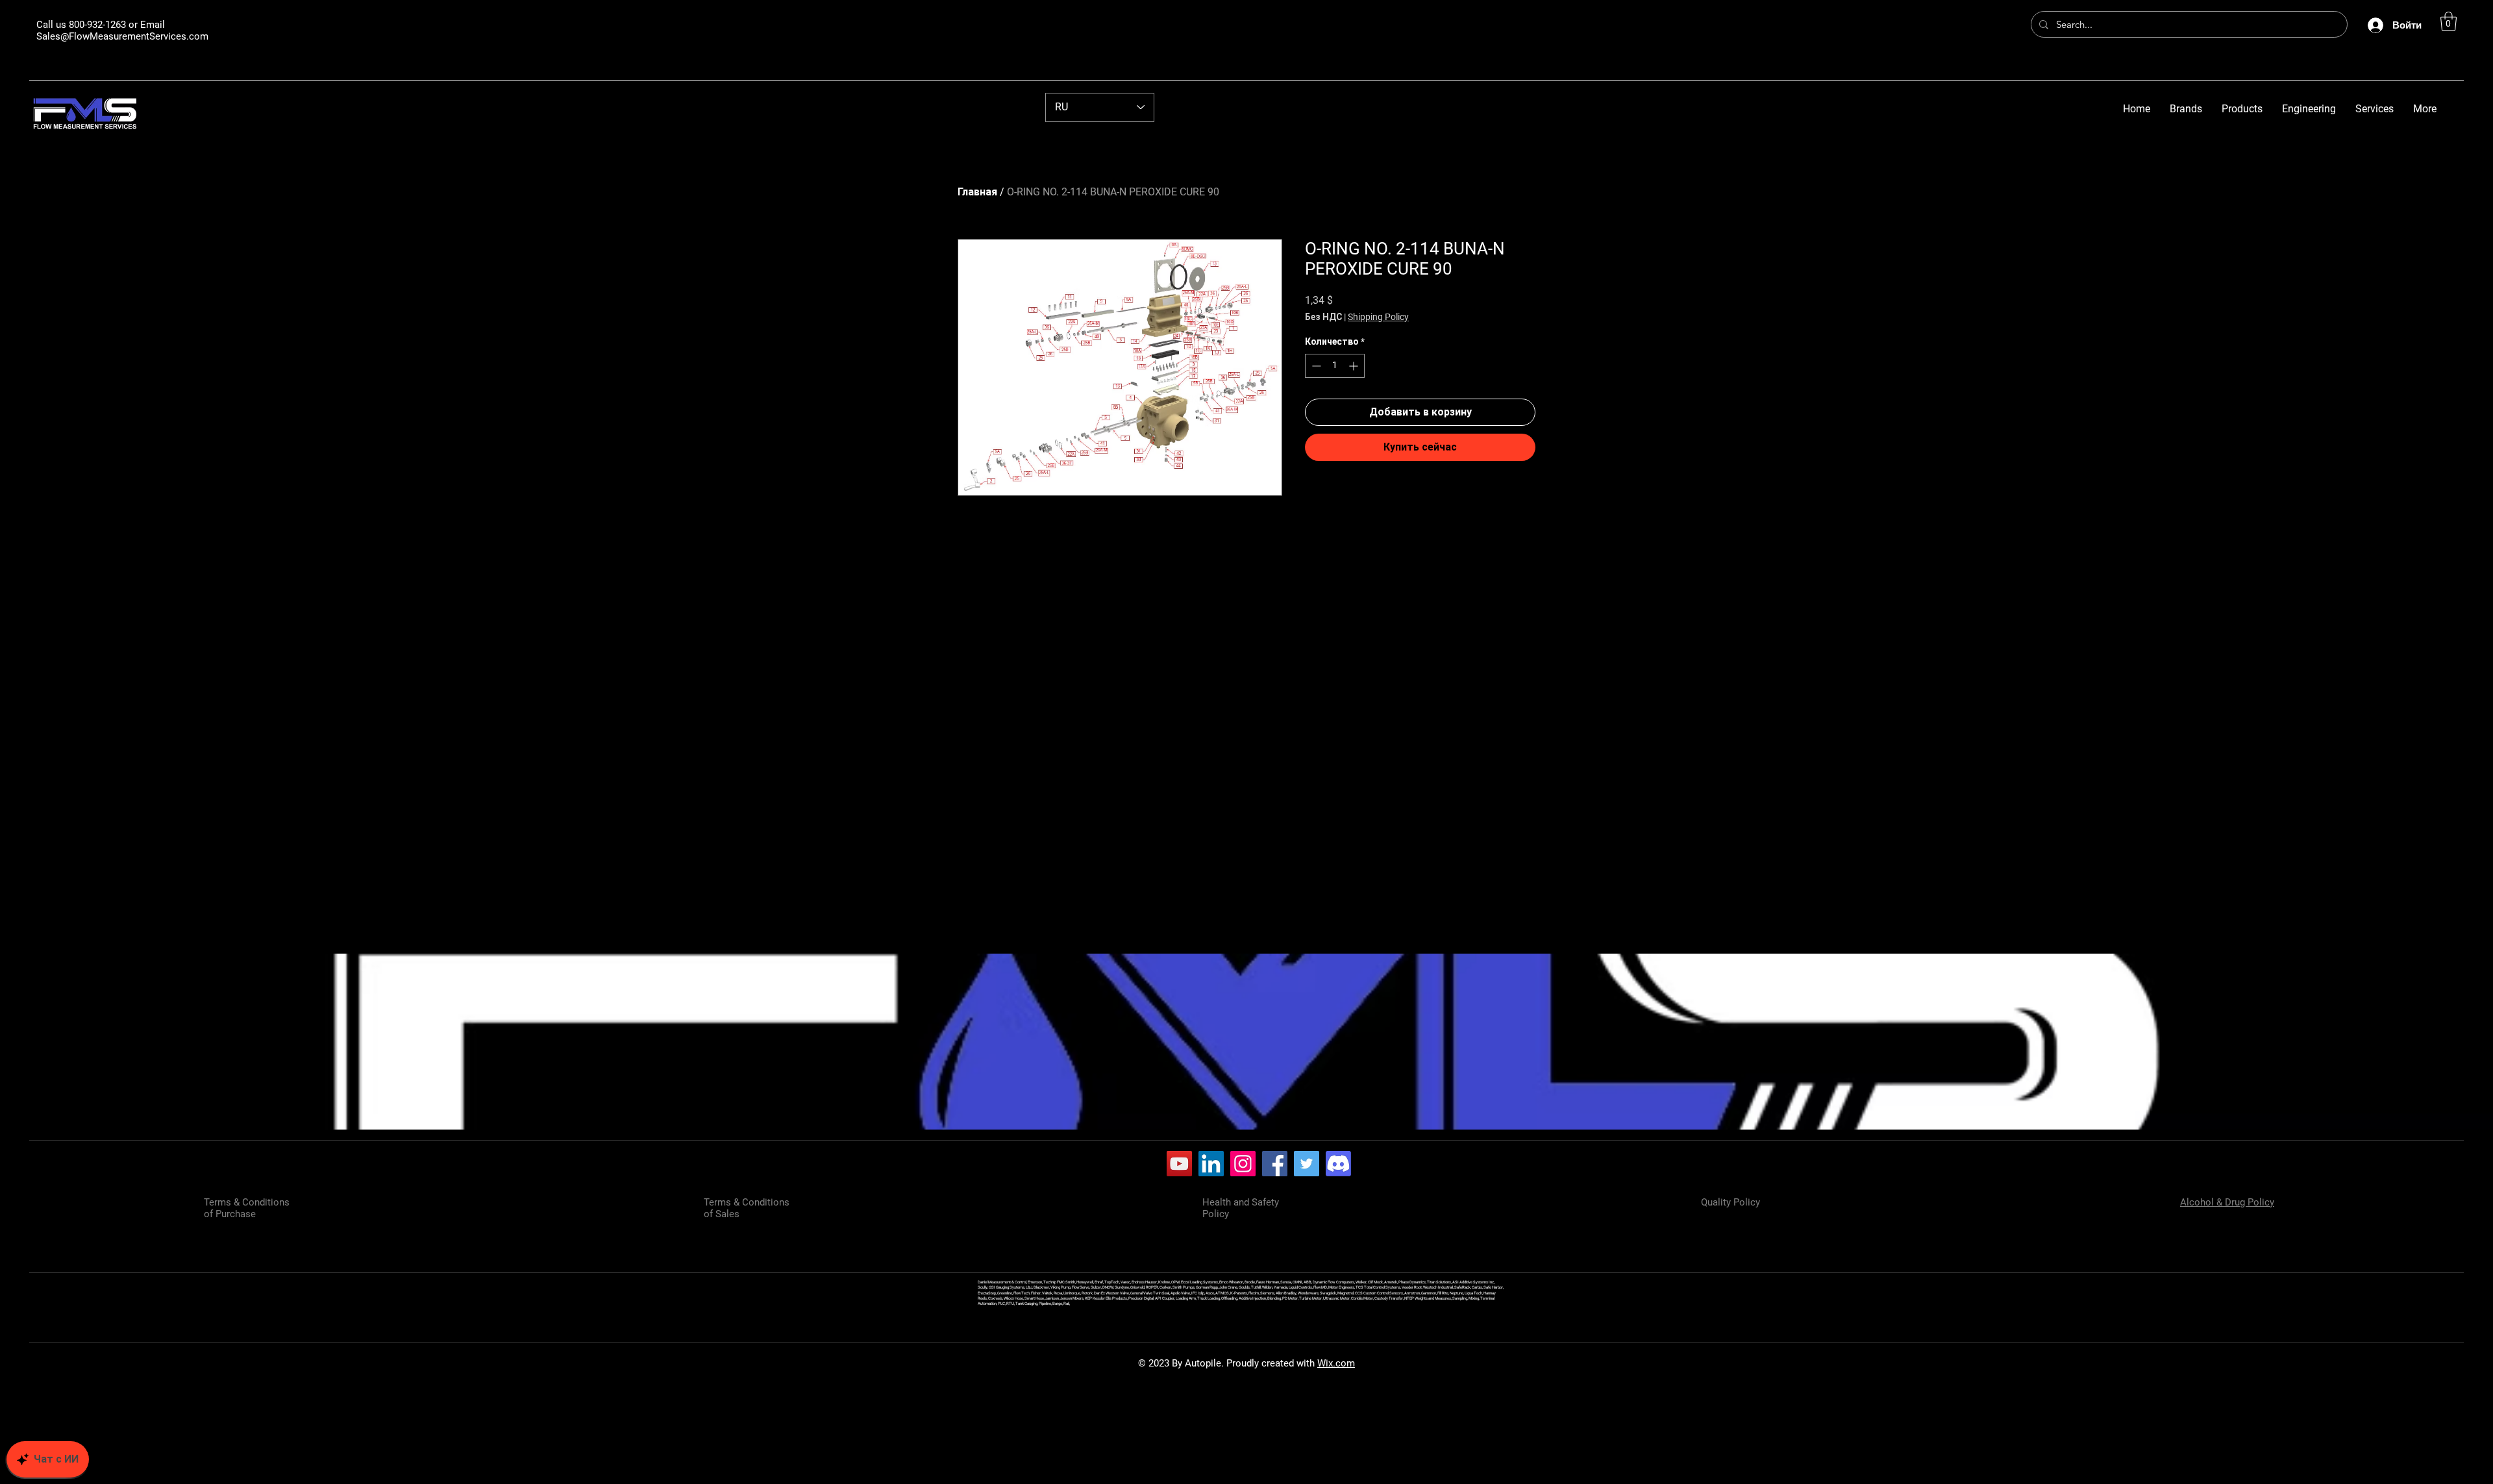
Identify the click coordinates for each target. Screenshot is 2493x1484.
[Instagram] (1243, 1164)
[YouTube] (1179, 1164)
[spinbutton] (1335, 366)
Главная (977, 192)
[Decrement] (1315, 366)
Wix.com (1336, 1363)
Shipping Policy (1378, 317)
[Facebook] (1275, 1164)
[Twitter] (1307, 1164)
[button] (2449, 21)
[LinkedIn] (1211, 1164)
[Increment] (1355, 366)
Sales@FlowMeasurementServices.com (122, 36)
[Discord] (1338, 1164)
